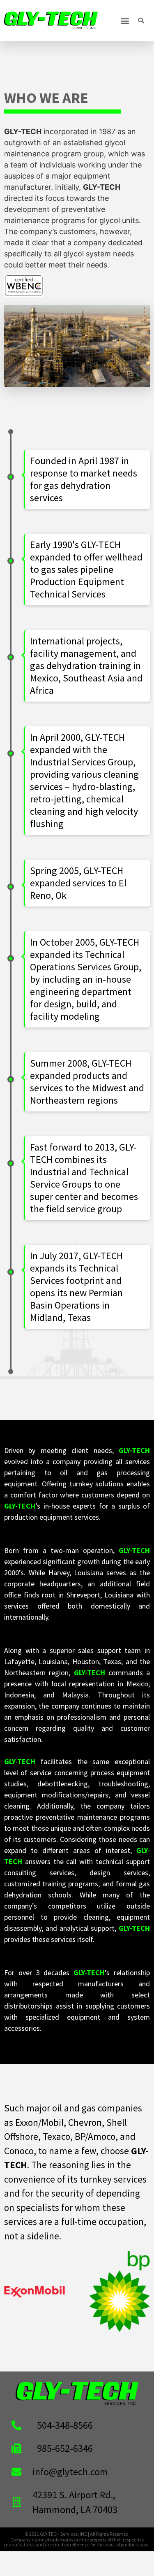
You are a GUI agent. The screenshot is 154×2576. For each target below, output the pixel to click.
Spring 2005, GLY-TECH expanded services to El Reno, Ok (78, 883)
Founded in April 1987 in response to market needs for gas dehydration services (84, 479)
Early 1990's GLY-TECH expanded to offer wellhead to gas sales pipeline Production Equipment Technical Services (86, 570)
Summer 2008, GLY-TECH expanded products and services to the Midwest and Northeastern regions (87, 1082)
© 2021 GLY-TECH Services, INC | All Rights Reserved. (77, 2534)
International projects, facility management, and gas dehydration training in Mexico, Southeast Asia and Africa (86, 666)
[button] (125, 21)
